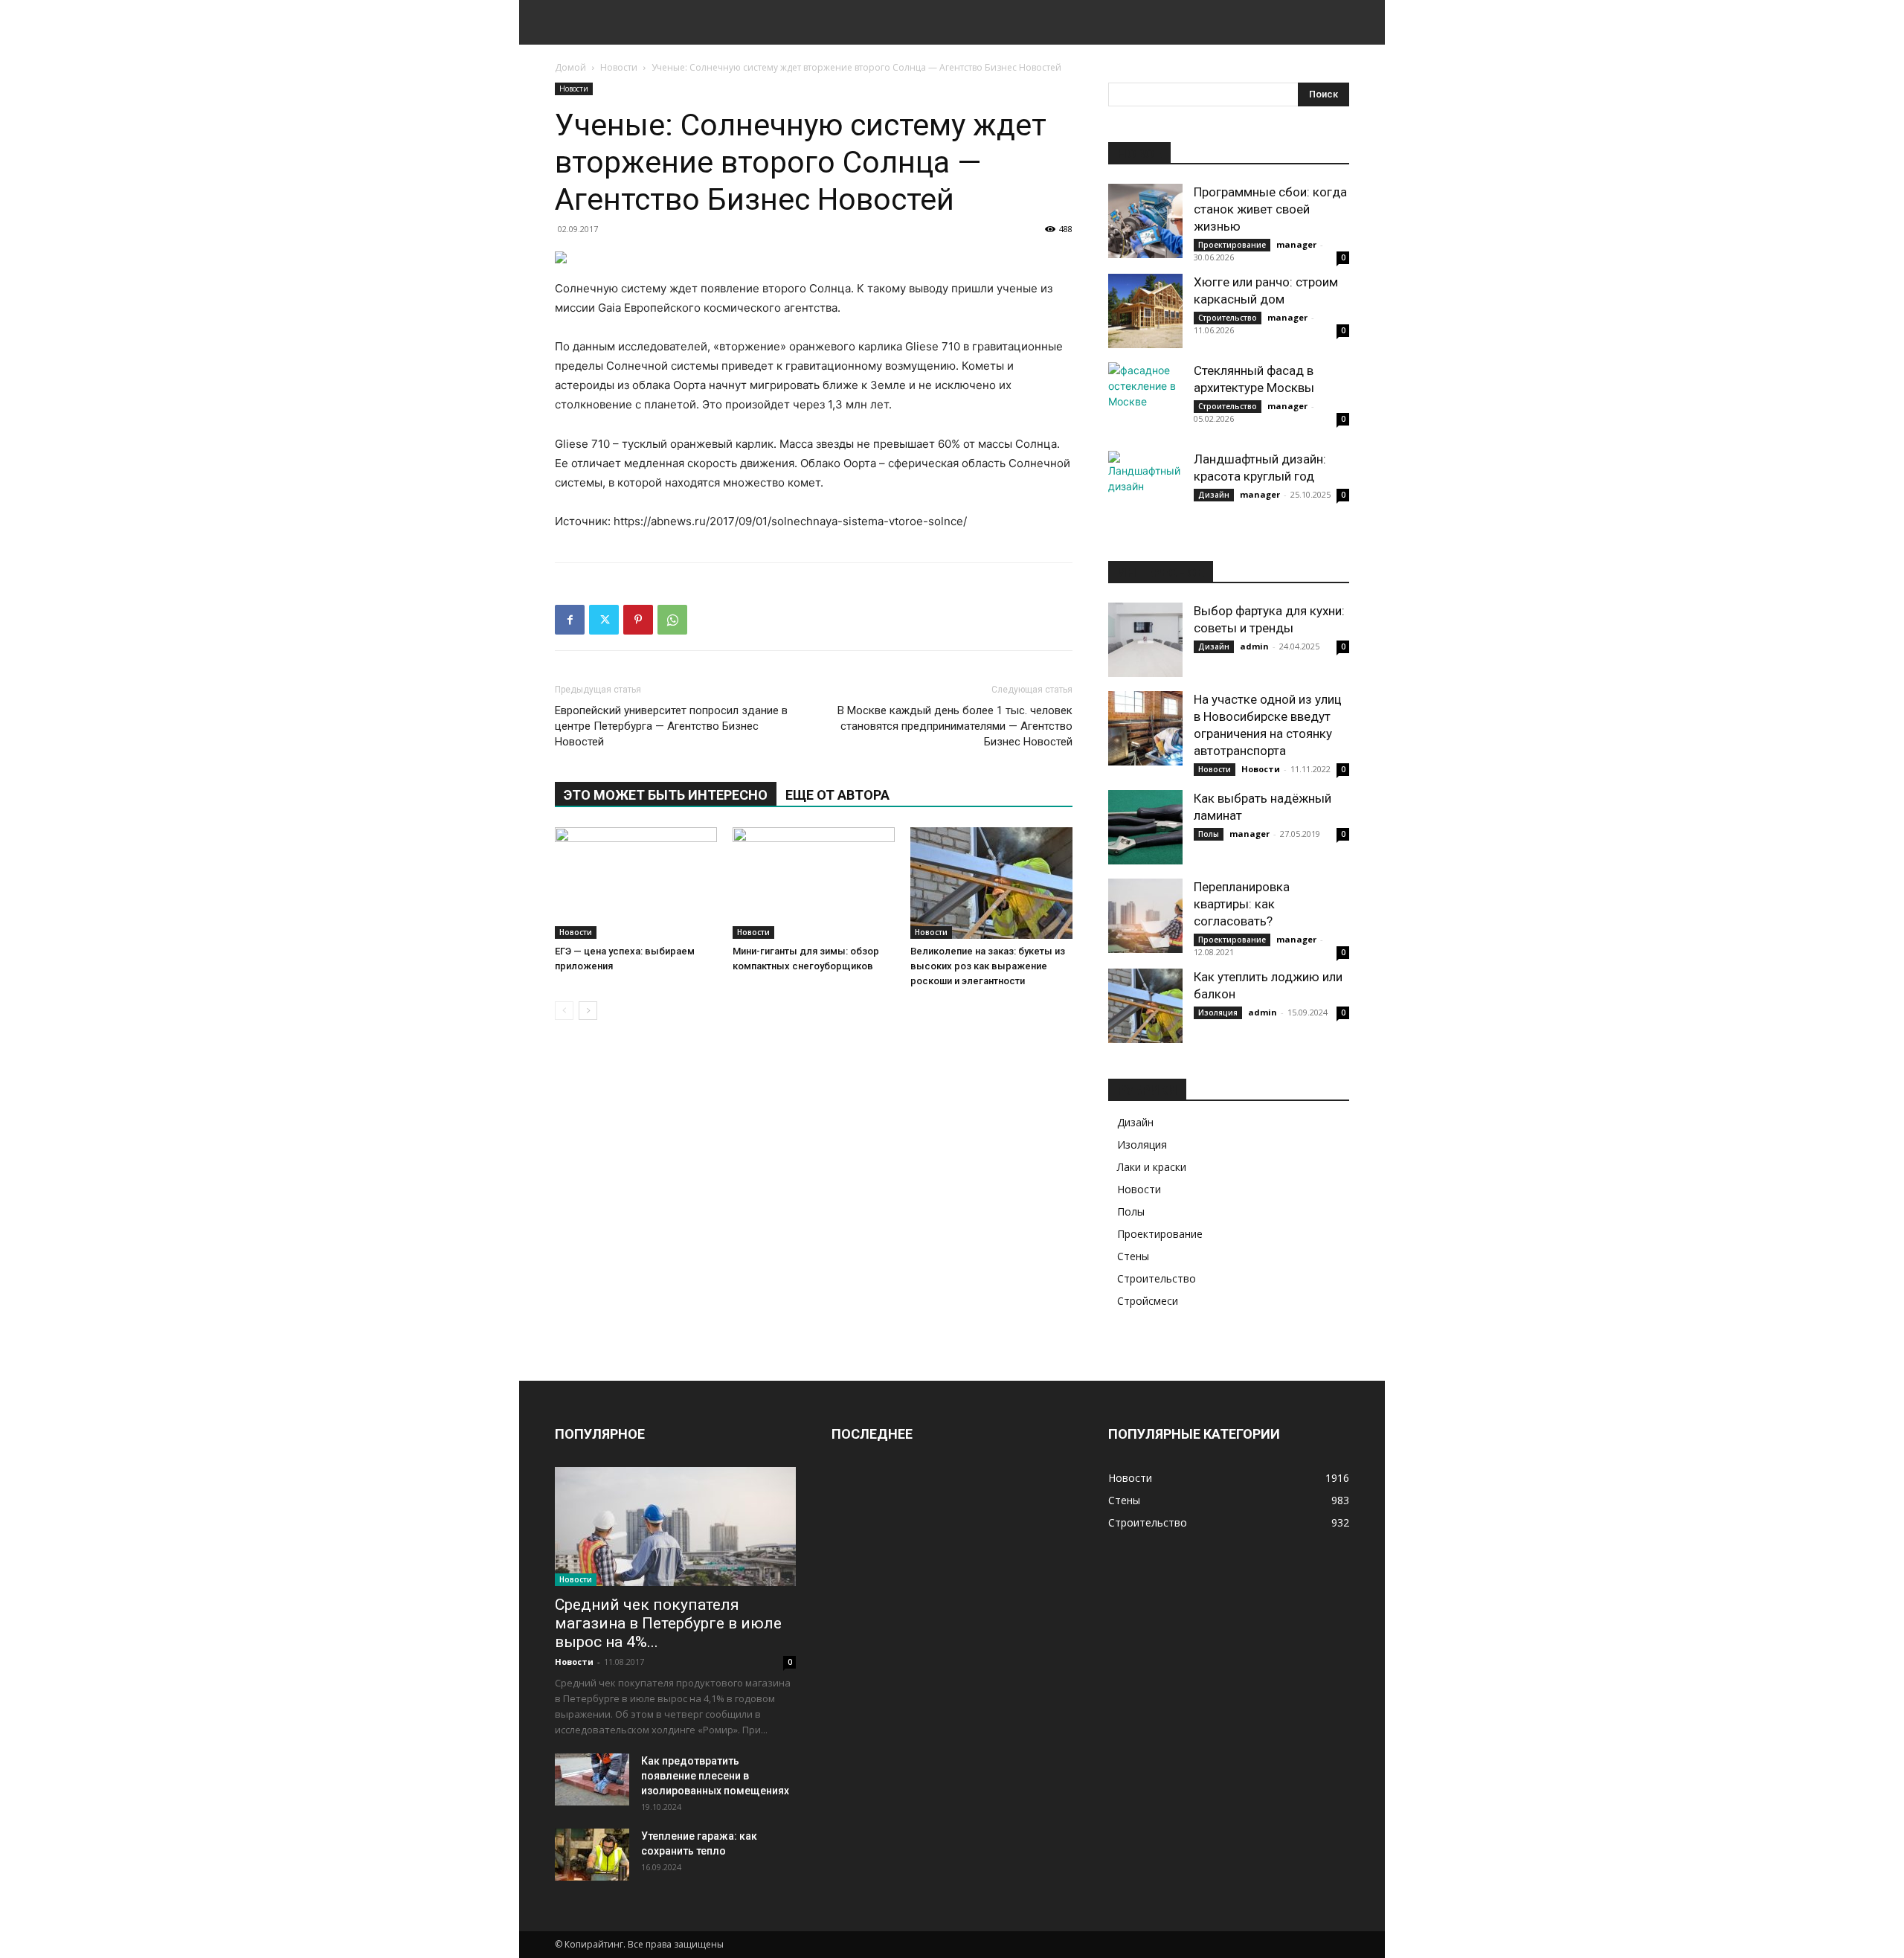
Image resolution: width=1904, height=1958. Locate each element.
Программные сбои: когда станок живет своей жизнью (1270, 209)
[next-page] (588, 1011)
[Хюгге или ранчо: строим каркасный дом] (1145, 311)
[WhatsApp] (672, 620)
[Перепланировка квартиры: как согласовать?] (1145, 916)
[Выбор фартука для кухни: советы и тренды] (1145, 640)
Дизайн (1214, 495)
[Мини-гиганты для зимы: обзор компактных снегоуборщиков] (814, 883)
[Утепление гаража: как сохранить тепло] (592, 1855)
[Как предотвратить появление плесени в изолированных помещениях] (592, 1779)
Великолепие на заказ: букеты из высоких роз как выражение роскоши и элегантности (988, 966)
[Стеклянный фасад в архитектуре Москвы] (1145, 399)
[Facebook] (570, 620)
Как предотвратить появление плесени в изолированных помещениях (715, 1776)
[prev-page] (564, 1011)
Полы (1209, 834)
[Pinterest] (638, 620)
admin (1254, 646)
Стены (1133, 1256)
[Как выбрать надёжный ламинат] (1145, 827)
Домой (570, 67)
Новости (619, 67)
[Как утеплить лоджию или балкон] (1145, 1006)
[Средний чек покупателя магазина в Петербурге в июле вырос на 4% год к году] (675, 1527)
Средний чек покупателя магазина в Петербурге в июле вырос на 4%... (668, 1623)
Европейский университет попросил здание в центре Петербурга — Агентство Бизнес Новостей (671, 726)
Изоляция (1218, 1012)
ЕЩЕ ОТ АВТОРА (837, 795)
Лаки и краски (1152, 1167)
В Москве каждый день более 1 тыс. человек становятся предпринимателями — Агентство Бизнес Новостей (955, 726)
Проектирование (1232, 245)
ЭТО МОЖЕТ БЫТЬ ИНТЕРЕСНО (666, 795)
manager (1296, 244)
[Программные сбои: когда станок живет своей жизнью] (1145, 221)
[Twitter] (604, 620)
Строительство (1228, 318)
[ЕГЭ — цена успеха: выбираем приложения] (636, 883)
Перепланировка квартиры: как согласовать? (1242, 904)
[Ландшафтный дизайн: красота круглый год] (1145, 488)
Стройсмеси (1148, 1301)
